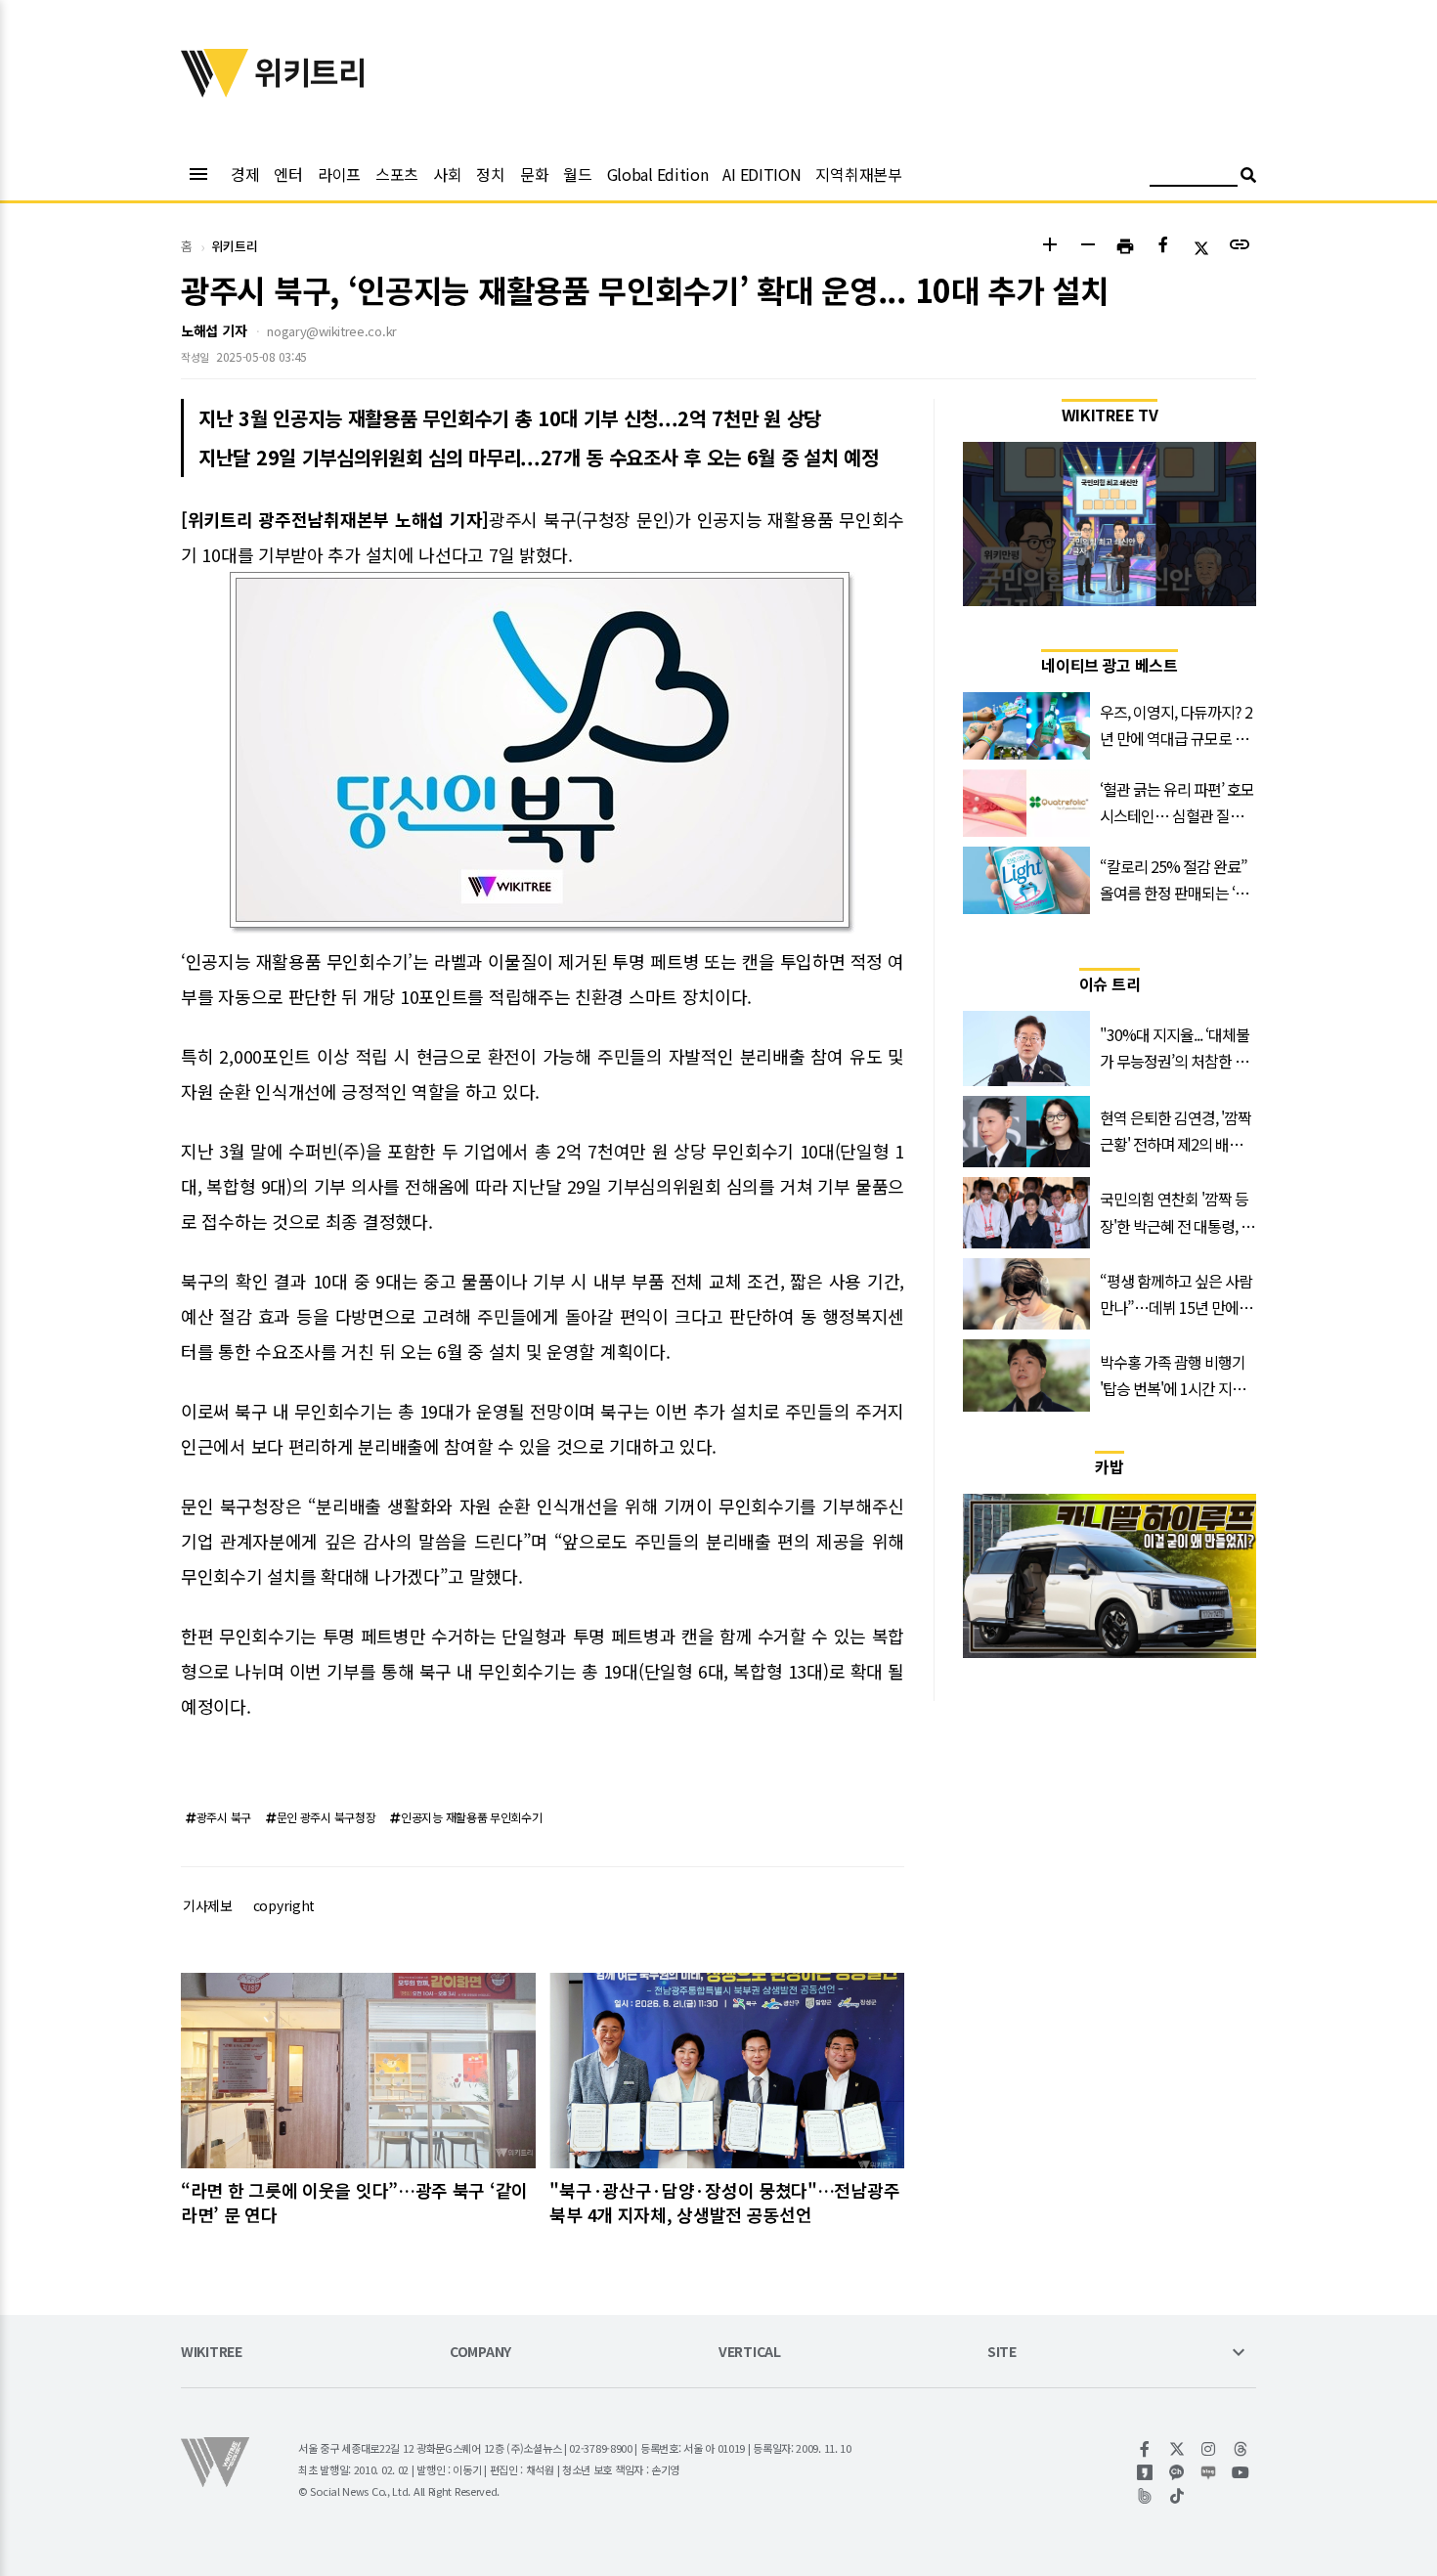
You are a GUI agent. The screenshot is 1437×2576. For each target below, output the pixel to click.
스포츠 (397, 174)
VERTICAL (750, 2353)
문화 (534, 174)
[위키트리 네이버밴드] (1145, 2496)
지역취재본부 (858, 174)
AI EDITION (762, 174)
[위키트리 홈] (215, 91)
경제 (245, 174)
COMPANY (480, 2353)
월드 (577, 174)
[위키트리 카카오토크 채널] (1177, 2472)
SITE (1002, 2353)
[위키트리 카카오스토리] (1145, 2472)
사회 (447, 174)
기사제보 (208, 1905)
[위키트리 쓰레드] (1241, 2449)
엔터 (288, 174)
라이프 (339, 174)
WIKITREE (212, 2353)
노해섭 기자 (214, 330)
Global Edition (658, 174)
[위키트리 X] (1177, 2449)
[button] (1049, 247)
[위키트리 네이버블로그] (1209, 2472)
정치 (490, 174)
